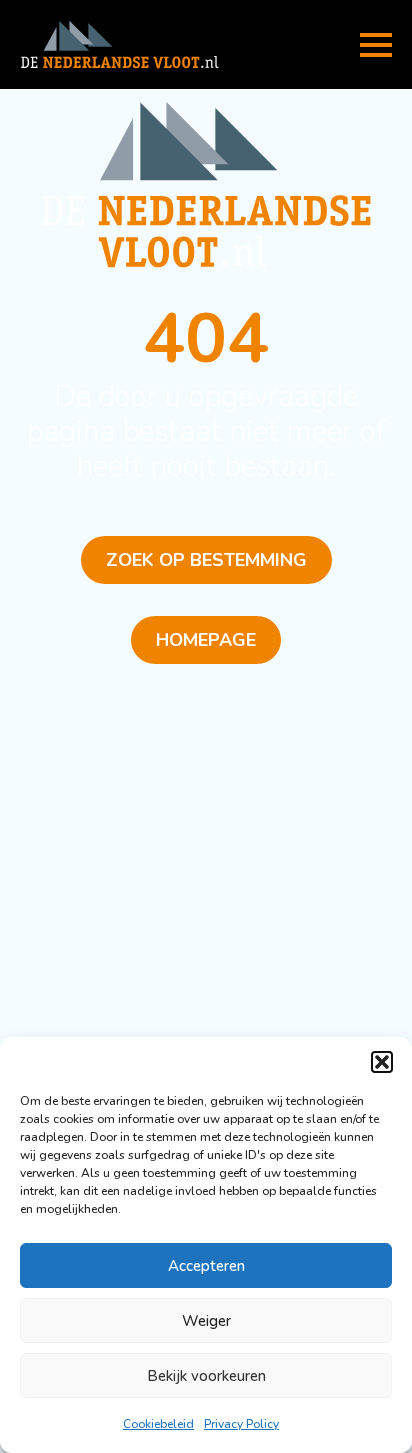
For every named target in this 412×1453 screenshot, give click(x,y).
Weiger (206, 1321)
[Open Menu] (376, 45)
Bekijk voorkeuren (206, 1376)
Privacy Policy (241, 1424)
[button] (382, 1062)
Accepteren (206, 1266)
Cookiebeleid (158, 1424)
